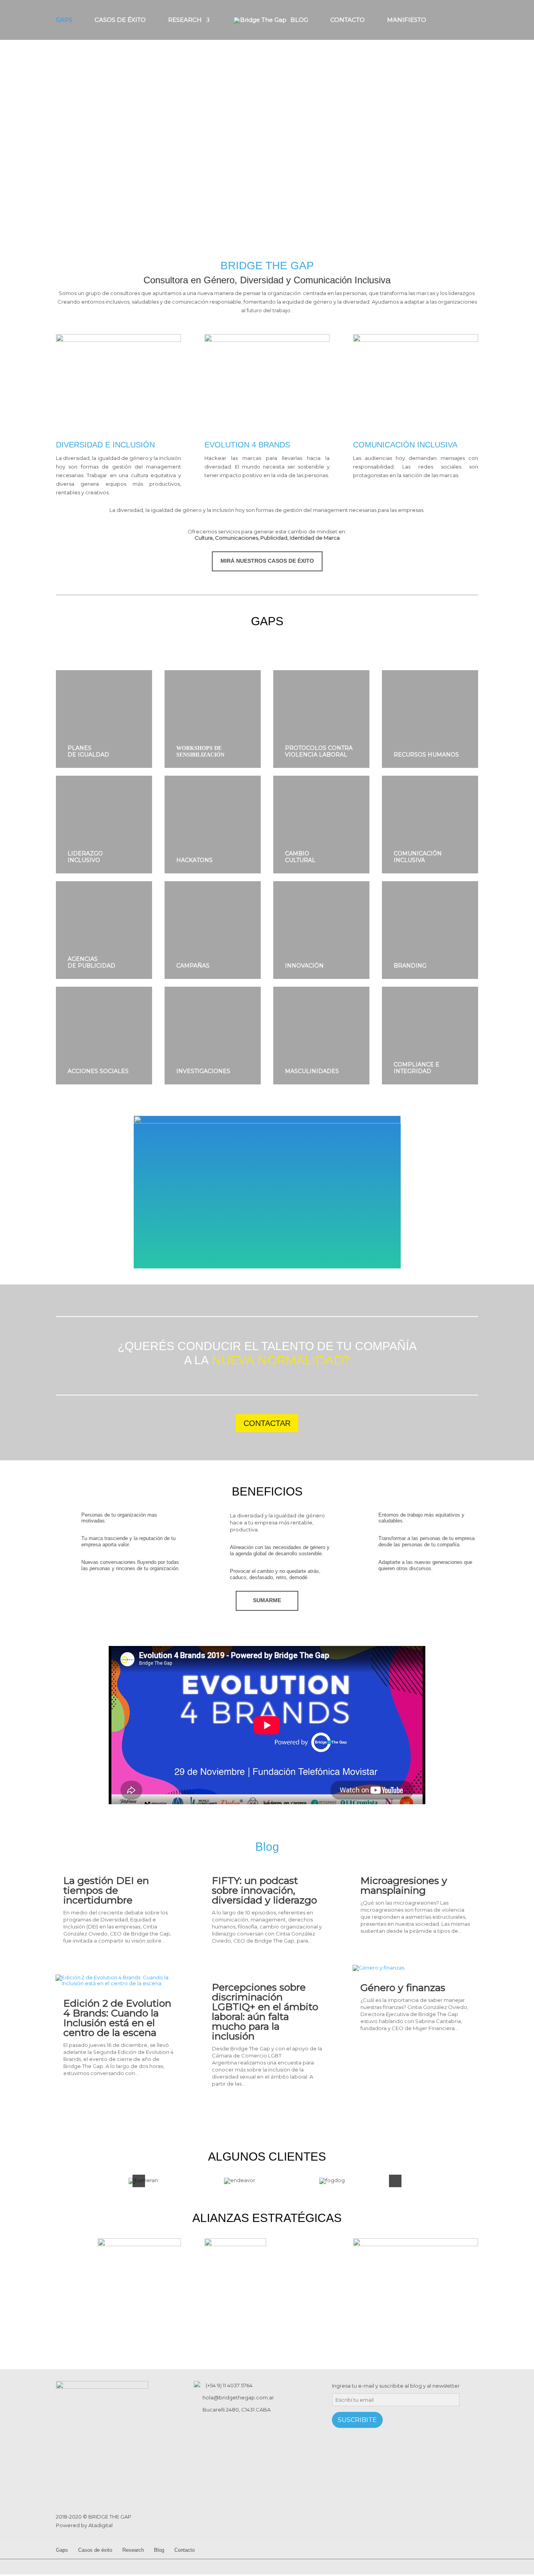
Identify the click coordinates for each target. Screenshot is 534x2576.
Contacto (348, 20)
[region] (267, 117)
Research (185, 20)
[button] (12, 117)
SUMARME (267, 1600)
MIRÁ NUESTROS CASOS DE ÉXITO (267, 561)
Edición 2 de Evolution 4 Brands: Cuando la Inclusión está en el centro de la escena (117, 2018)
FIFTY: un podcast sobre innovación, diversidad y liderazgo (264, 1890)
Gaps (64, 20)
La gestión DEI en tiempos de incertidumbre (106, 1890)
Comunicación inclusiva (405, 445)
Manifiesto (407, 20)
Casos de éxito (120, 20)
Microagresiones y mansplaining (404, 1885)
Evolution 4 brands (247, 445)
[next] (395, 2181)
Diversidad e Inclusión (105, 445)
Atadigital (100, 2525)
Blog (299, 20)
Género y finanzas (403, 1987)
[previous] (139, 2181)
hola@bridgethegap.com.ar (238, 2397)
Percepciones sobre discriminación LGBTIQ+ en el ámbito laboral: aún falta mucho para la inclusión (265, 2012)
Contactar (267, 1423)
